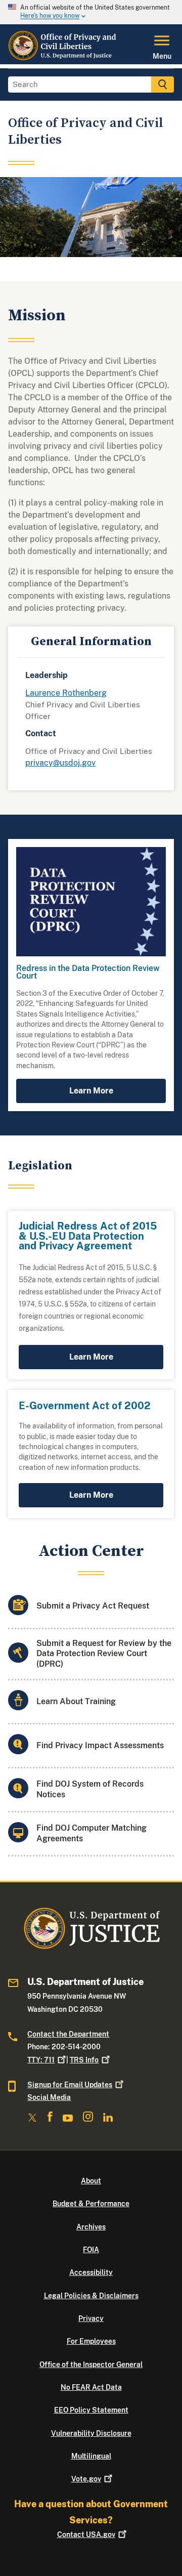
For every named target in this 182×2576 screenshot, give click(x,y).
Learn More (91, 1091)
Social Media (49, 2097)
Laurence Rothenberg (66, 693)
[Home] (63, 58)
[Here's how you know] (91, 12)
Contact (86, 2535)
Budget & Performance (91, 2204)
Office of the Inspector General (91, 2364)
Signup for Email (70, 2085)
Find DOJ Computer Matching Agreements (92, 1833)
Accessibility (91, 2272)
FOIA (91, 2250)
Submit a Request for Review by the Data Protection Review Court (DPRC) (104, 1654)
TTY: (41, 2060)
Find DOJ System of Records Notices (90, 1789)
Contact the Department (68, 2034)
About (91, 2181)
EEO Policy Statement (91, 2410)
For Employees (91, 2341)
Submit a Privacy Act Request (93, 1606)
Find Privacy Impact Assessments (100, 1745)
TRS (84, 2060)
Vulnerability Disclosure (91, 2433)
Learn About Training (76, 1701)
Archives (91, 2227)
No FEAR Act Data (91, 2387)
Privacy (91, 2318)
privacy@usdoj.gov (60, 763)
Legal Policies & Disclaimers (91, 2296)
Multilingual (91, 2456)
